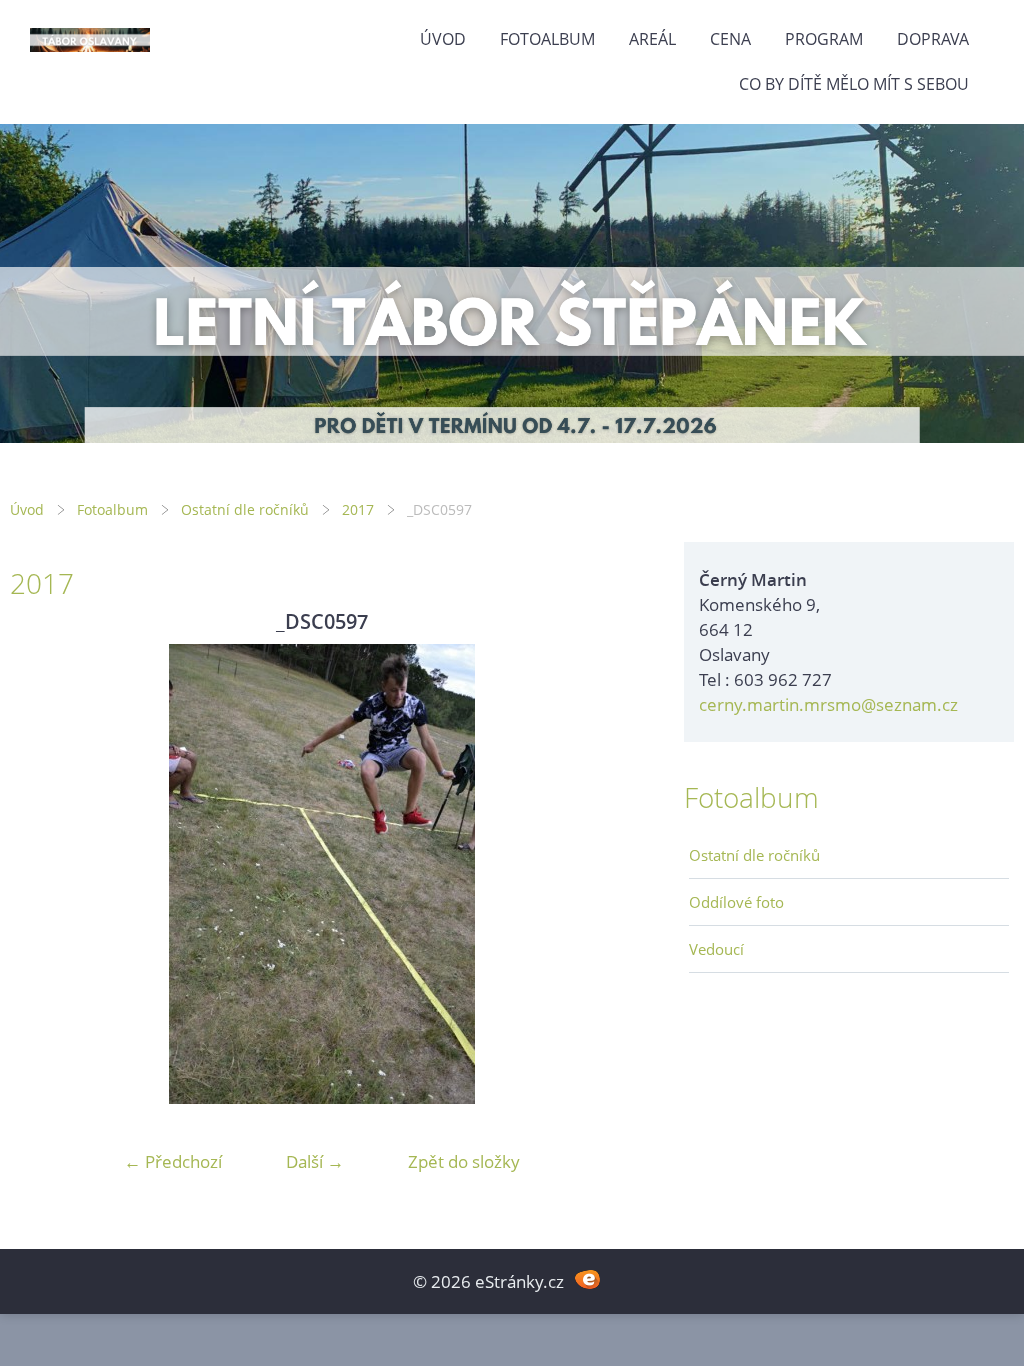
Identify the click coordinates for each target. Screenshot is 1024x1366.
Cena (730, 39)
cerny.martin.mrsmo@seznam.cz (828, 704)
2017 (358, 509)
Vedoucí (716, 949)
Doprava (933, 39)
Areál (652, 39)
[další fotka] (601, 874)
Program (824, 39)
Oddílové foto (736, 902)
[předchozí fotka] (42, 874)
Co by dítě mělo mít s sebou (854, 84)
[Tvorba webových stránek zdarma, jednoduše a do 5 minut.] (587, 1279)
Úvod (443, 39)
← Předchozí (173, 1161)
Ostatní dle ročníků (245, 509)
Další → (315, 1161)
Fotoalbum (547, 39)
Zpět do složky (464, 1161)
